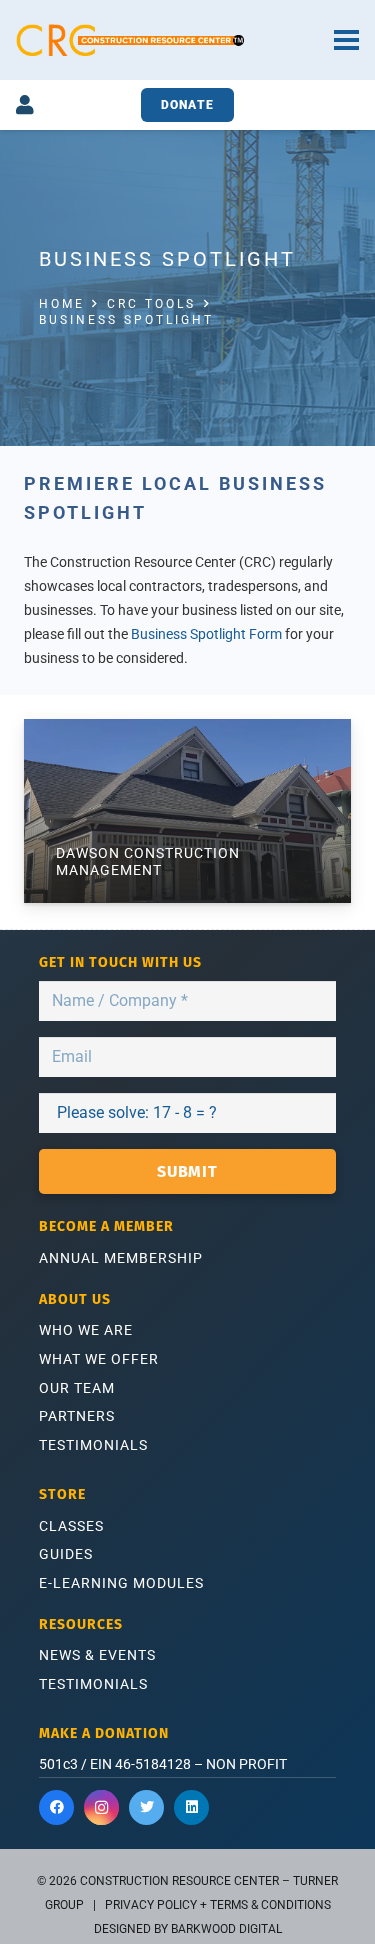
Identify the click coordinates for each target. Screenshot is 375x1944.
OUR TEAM (77, 1388)
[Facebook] (56, 1807)
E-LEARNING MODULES (121, 1583)
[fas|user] (25, 105)
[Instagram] (101, 1807)
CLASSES (71, 1526)
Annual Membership (121, 1258)
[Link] (130, 40)
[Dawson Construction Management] (187, 811)
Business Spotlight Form (206, 634)
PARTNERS (77, 1416)
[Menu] (346, 40)
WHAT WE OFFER (99, 1359)
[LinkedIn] (191, 1807)
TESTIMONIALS (93, 1445)
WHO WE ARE (86, 1330)
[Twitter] (146, 1807)
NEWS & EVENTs (97, 1655)
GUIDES (66, 1554)
